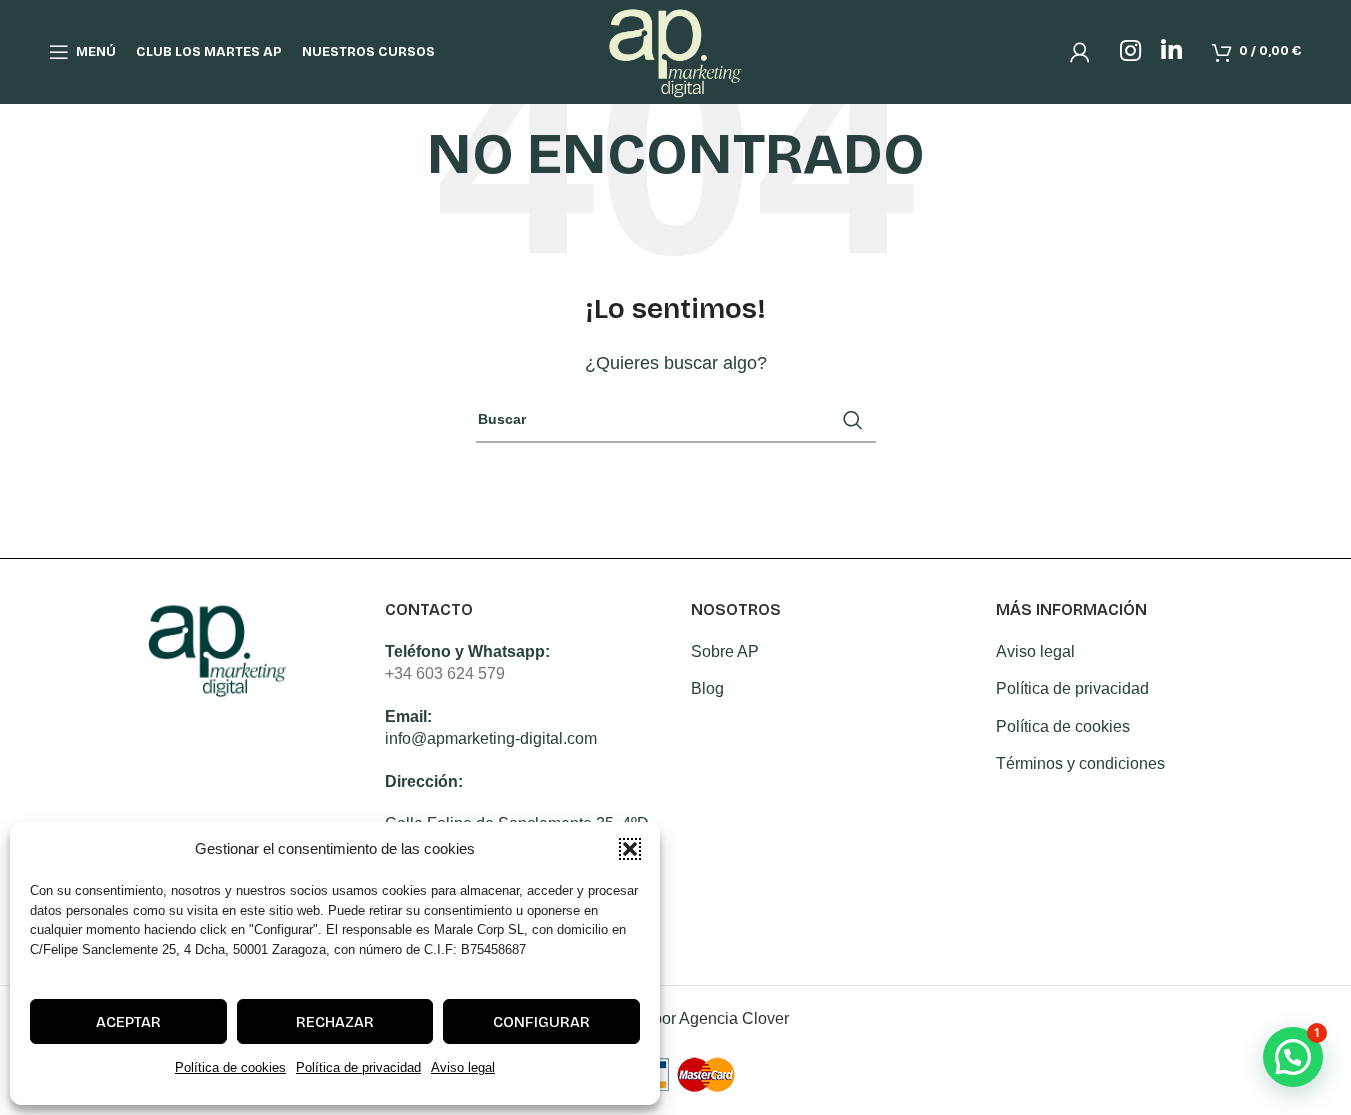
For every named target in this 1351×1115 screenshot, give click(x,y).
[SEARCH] (853, 420)
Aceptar (128, 1022)
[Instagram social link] (1130, 52)
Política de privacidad (358, 1067)
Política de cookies (230, 1067)
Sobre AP (725, 651)
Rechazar (335, 1022)
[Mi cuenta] (1080, 52)
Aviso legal (463, 1067)
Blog (707, 688)
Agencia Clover (734, 1018)
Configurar (541, 1022)
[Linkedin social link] (1171, 52)
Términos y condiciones (1080, 763)
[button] (630, 849)
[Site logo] (675, 50)
